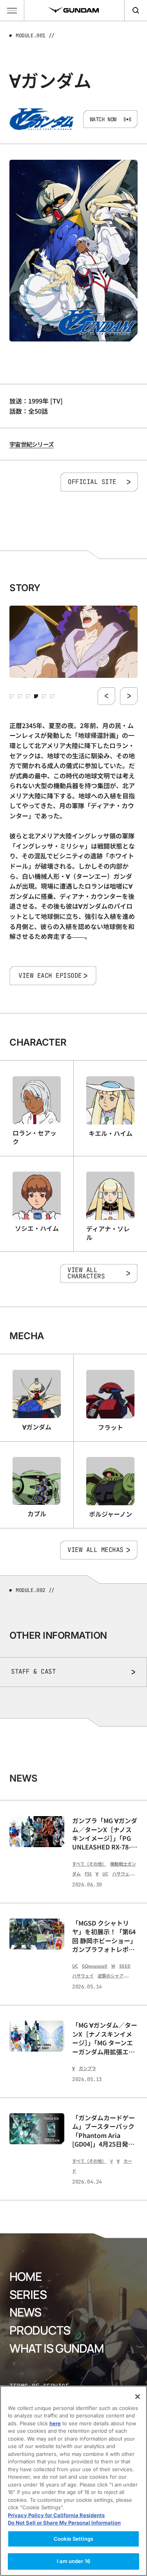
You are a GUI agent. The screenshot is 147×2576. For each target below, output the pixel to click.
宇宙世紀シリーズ (32, 444)
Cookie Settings (73, 2539)
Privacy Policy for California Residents (56, 2515)
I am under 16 (73, 2561)
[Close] (138, 2397)
